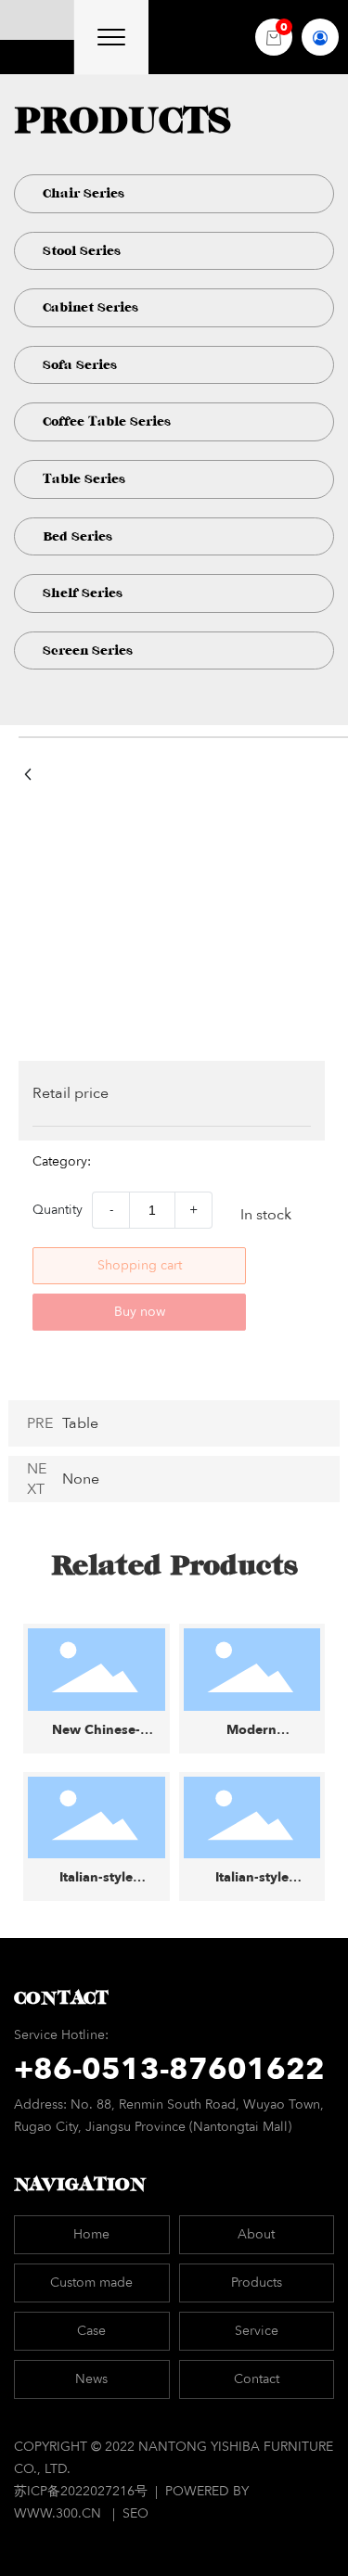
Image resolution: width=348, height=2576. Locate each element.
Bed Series (77, 536)
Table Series (84, 479)
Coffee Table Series (107, 421)
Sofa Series (80, 365)
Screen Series (88, 650)
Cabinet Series (90, 307)
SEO (135, 2513)
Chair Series (84, 193)
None (81, 1479)
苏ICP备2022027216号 (83, 2491)
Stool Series (82, 251)
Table (80, 1423)
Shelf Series (83, 593)
